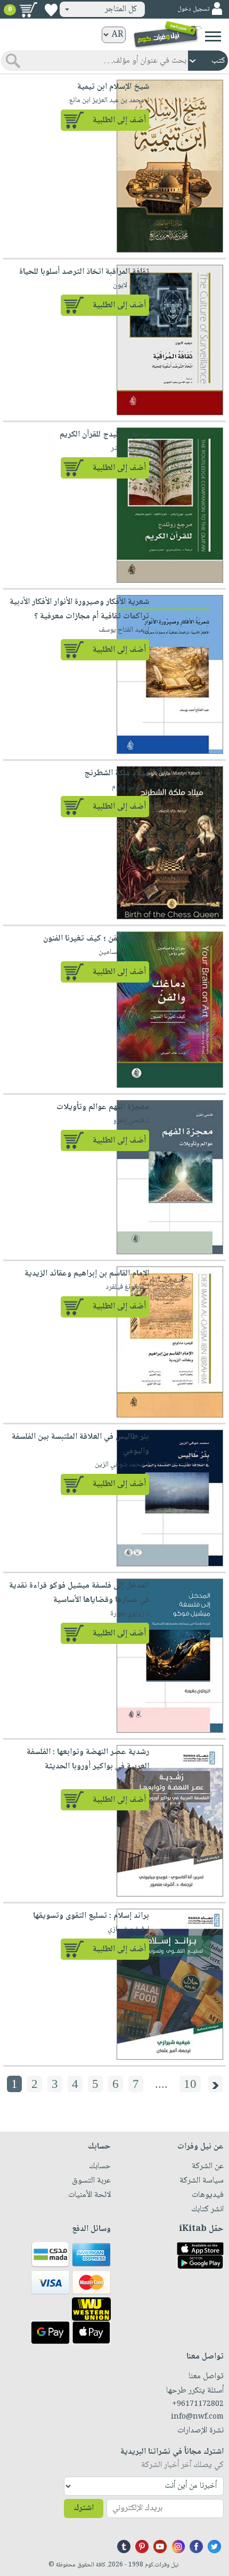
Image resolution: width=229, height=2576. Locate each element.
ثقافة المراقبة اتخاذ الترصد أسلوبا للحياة (84, 272)
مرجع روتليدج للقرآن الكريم (104, 435)
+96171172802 (198, 2404)
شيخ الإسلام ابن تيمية (113, 87)
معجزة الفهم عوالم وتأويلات (103, 1107)
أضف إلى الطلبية (119, 120)
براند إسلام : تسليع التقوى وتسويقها (91, 1916)
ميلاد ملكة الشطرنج (117, 773)
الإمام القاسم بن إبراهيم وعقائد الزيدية (87, 1274)
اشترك (84, 2508)
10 (190, 2084)
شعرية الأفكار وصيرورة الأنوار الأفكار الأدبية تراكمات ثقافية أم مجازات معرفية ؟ (79, 609)
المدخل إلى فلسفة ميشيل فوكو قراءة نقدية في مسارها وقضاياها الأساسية (79, 1593)
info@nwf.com (197, 2417)
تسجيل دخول (193, 9)
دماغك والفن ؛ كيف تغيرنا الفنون (96, 939)
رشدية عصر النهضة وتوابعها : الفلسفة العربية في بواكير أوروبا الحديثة (88, 1759)
